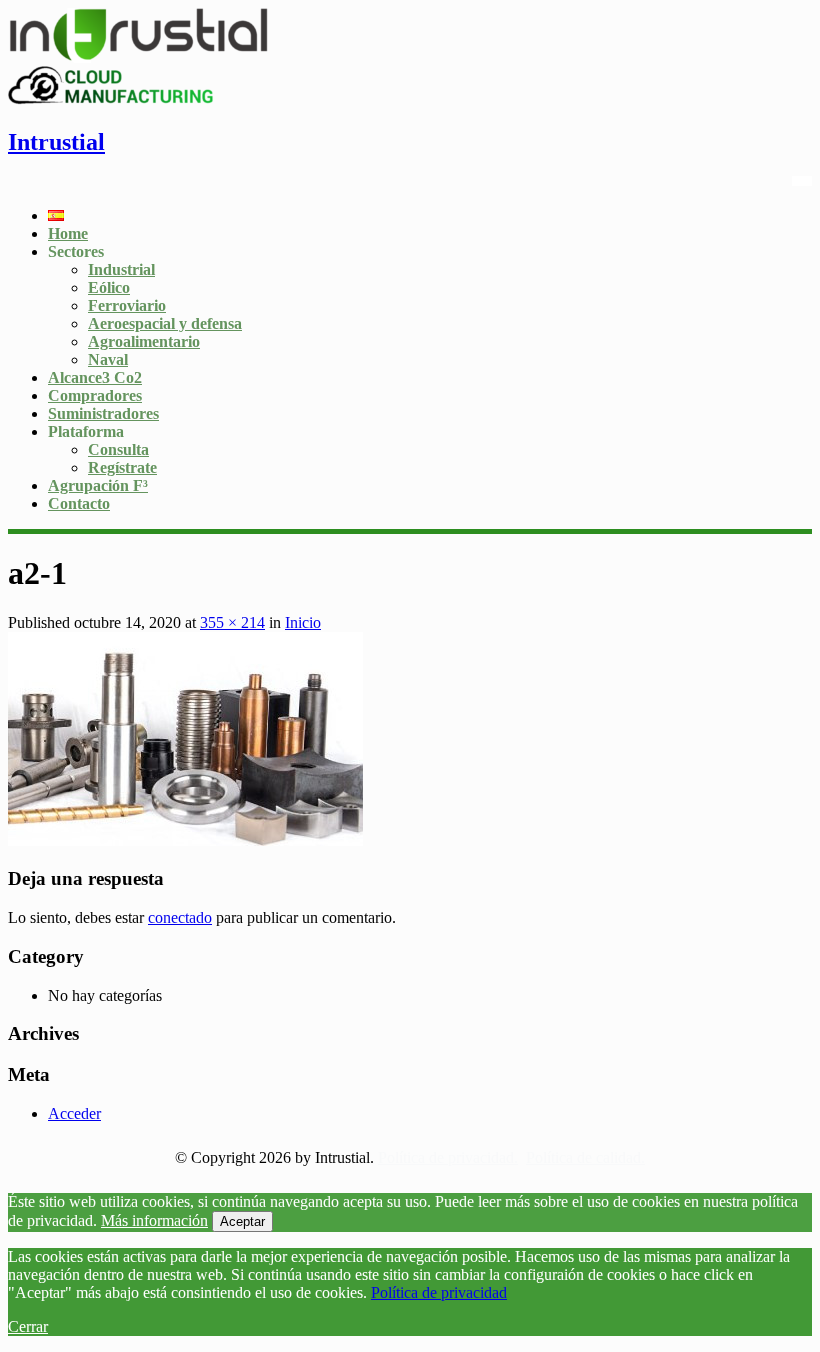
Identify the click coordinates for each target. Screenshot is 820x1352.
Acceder (74, 1113)
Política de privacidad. (448, 1157)
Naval (108, 359)
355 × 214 (232, 622)
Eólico (109, 287)
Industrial (121, 269)
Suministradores (103, 413)
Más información (154, 1220)
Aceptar (242, 1221)
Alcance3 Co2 (95, 377)
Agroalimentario (144, 341)
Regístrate (122, 467)
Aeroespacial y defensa (165, 323)
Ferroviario (127, 305)
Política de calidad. (585, 1157)
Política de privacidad (439, 1292)
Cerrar (28, 1326)
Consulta (118, 449)
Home (68, 233)
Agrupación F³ (98, 485)
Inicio (303, 622)
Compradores (95, 395)
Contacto (79, 503)
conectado (180, 917)
